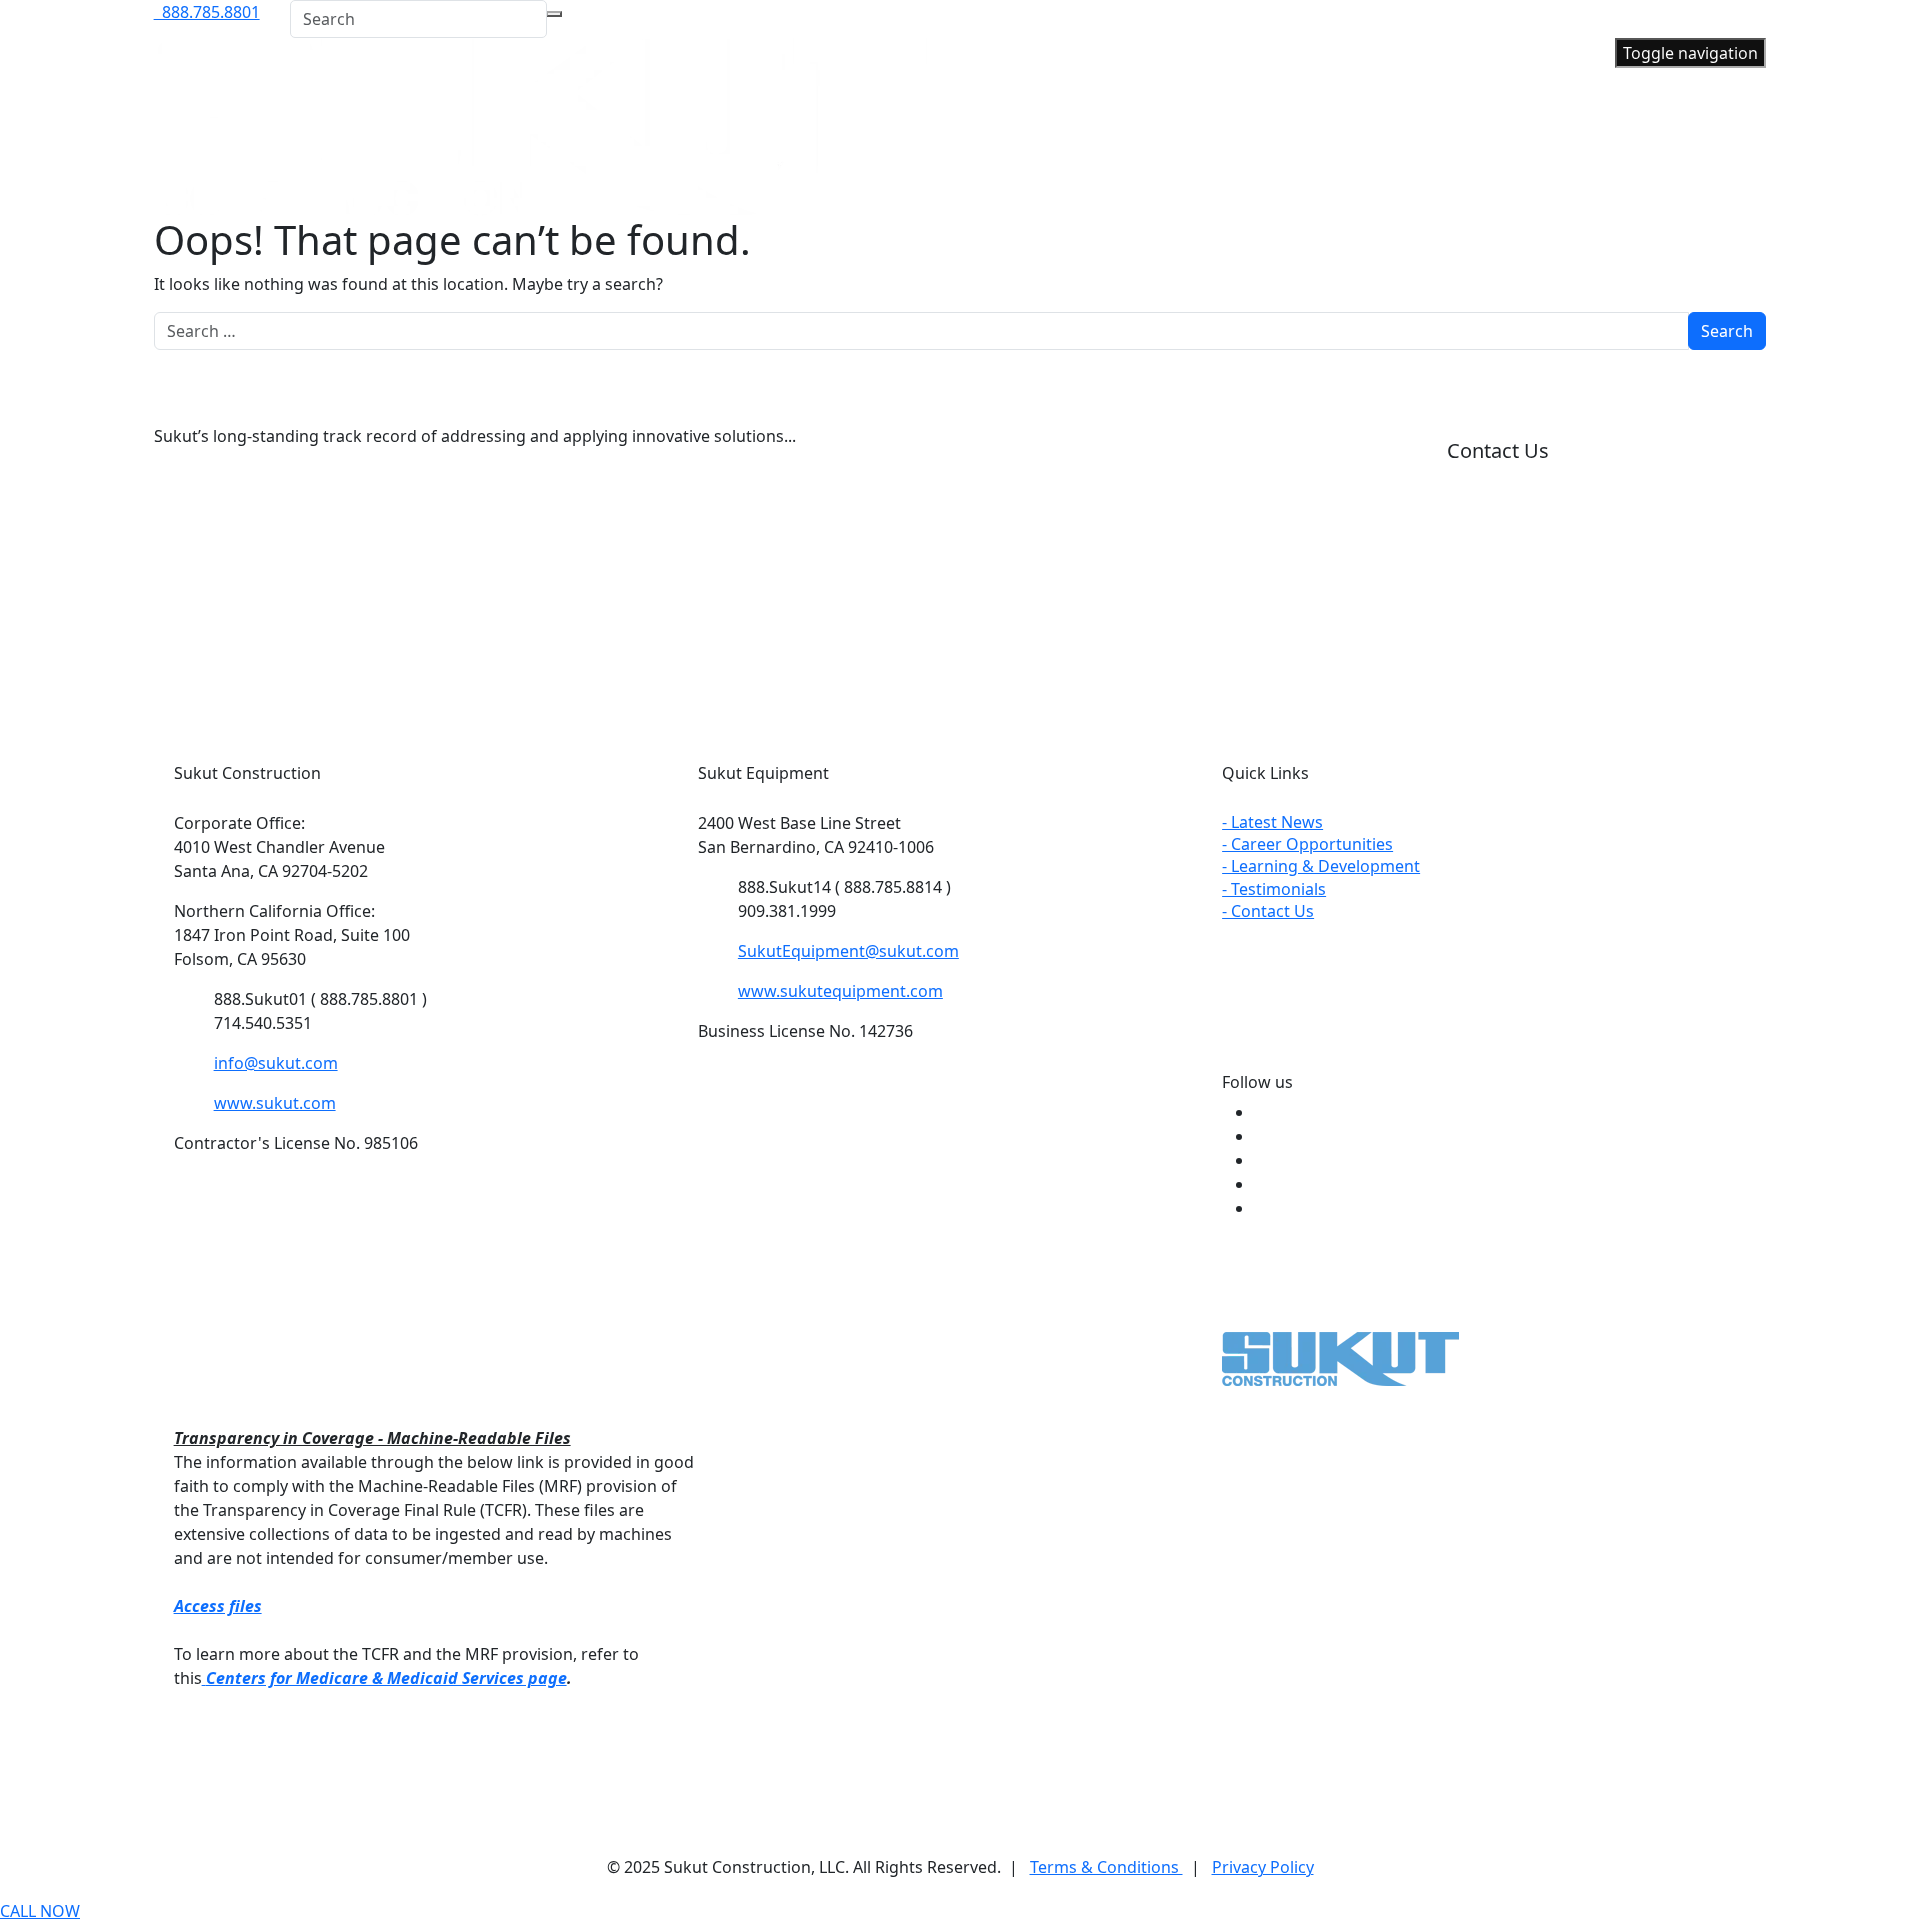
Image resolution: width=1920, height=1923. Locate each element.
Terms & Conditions (1106, 1867)
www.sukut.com (275, 1103)
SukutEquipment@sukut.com (848, 951)
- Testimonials (1274, 889)
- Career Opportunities (1307, 844)
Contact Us (1498, 450)
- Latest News (1272, 822)
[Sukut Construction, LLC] (540, 125)
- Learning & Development (1321, 866)
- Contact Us (1268, 911)
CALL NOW (40, 1911)
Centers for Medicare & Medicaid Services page (386, 1678)
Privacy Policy (1263, 1867)
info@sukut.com (276, 1063)
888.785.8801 (207, 12)
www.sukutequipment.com (840, 991)
